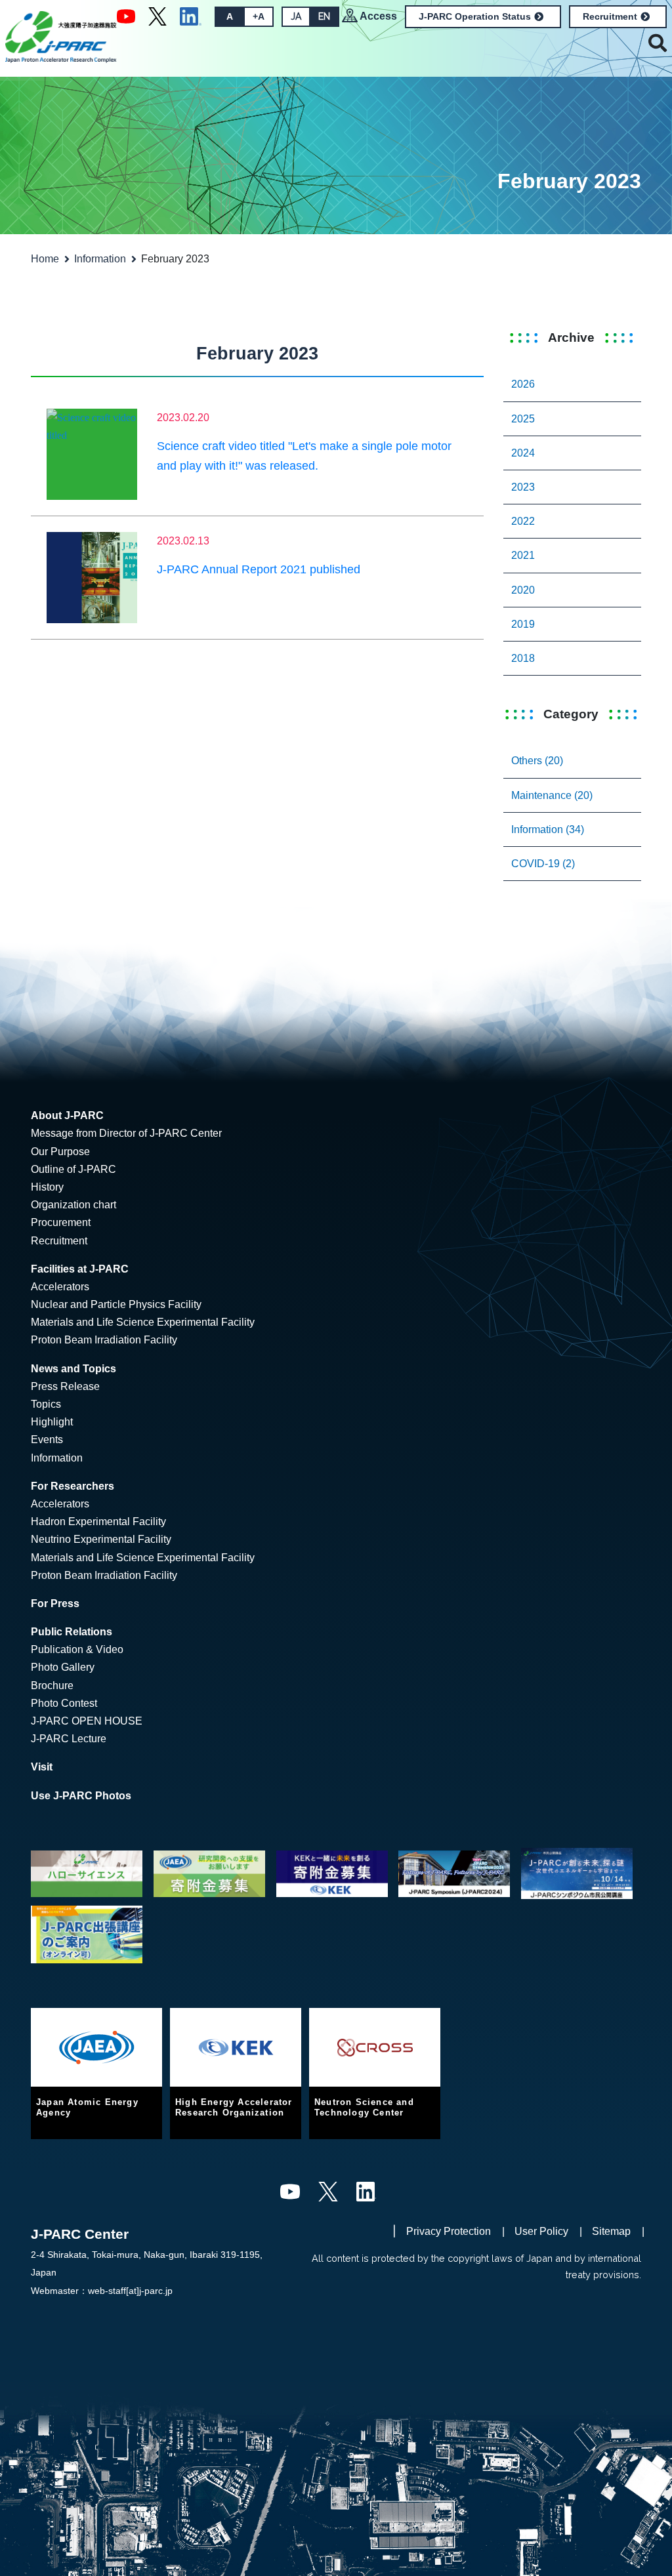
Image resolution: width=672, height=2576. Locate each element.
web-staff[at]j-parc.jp (130, 2291)
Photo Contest (64, 1703)
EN (324, 16)
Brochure (52, 1686)
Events (47, 1440)
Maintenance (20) (552, 795)
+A (259, 16)
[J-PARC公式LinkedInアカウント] (191, 16)
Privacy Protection (449, 2231)
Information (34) (548, 829)
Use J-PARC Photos (81, 1796)
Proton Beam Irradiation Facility (104, 1340)
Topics (46, 1404)
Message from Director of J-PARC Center (126, 1133)
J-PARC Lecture (69, 1739)
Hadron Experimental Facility (98, 1522)
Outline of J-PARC (73, 1169)
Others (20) (537, 761)
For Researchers (73, 1486)
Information (100, 259)
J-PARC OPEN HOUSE (87, 1721)
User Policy (541, 2231)
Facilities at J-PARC (80, 1269)
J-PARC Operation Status (475, 16)
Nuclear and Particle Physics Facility (116, 1304)
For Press (55, 1604)
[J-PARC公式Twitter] (157, 16)
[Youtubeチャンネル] (126, 16)
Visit (42, 1767)
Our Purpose (60, 1152)
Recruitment (610, 16)
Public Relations (72, 1632)
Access (378, 16)
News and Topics (73, 1369)
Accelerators (60, 1287)
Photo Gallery (63, 1667)
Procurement (61, 1222)
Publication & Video (77, 1649)
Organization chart (73, 1205)
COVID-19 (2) (543, 864)
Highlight (52, 1422)
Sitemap (611, 2231)
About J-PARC (67, 1115)
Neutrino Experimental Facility (101, 1539)
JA (296, 16)
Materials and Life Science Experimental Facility (143, 1322)
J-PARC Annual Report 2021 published (259, 569)
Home (45, 259)
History (47, 1187)
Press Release (65, 1386)
